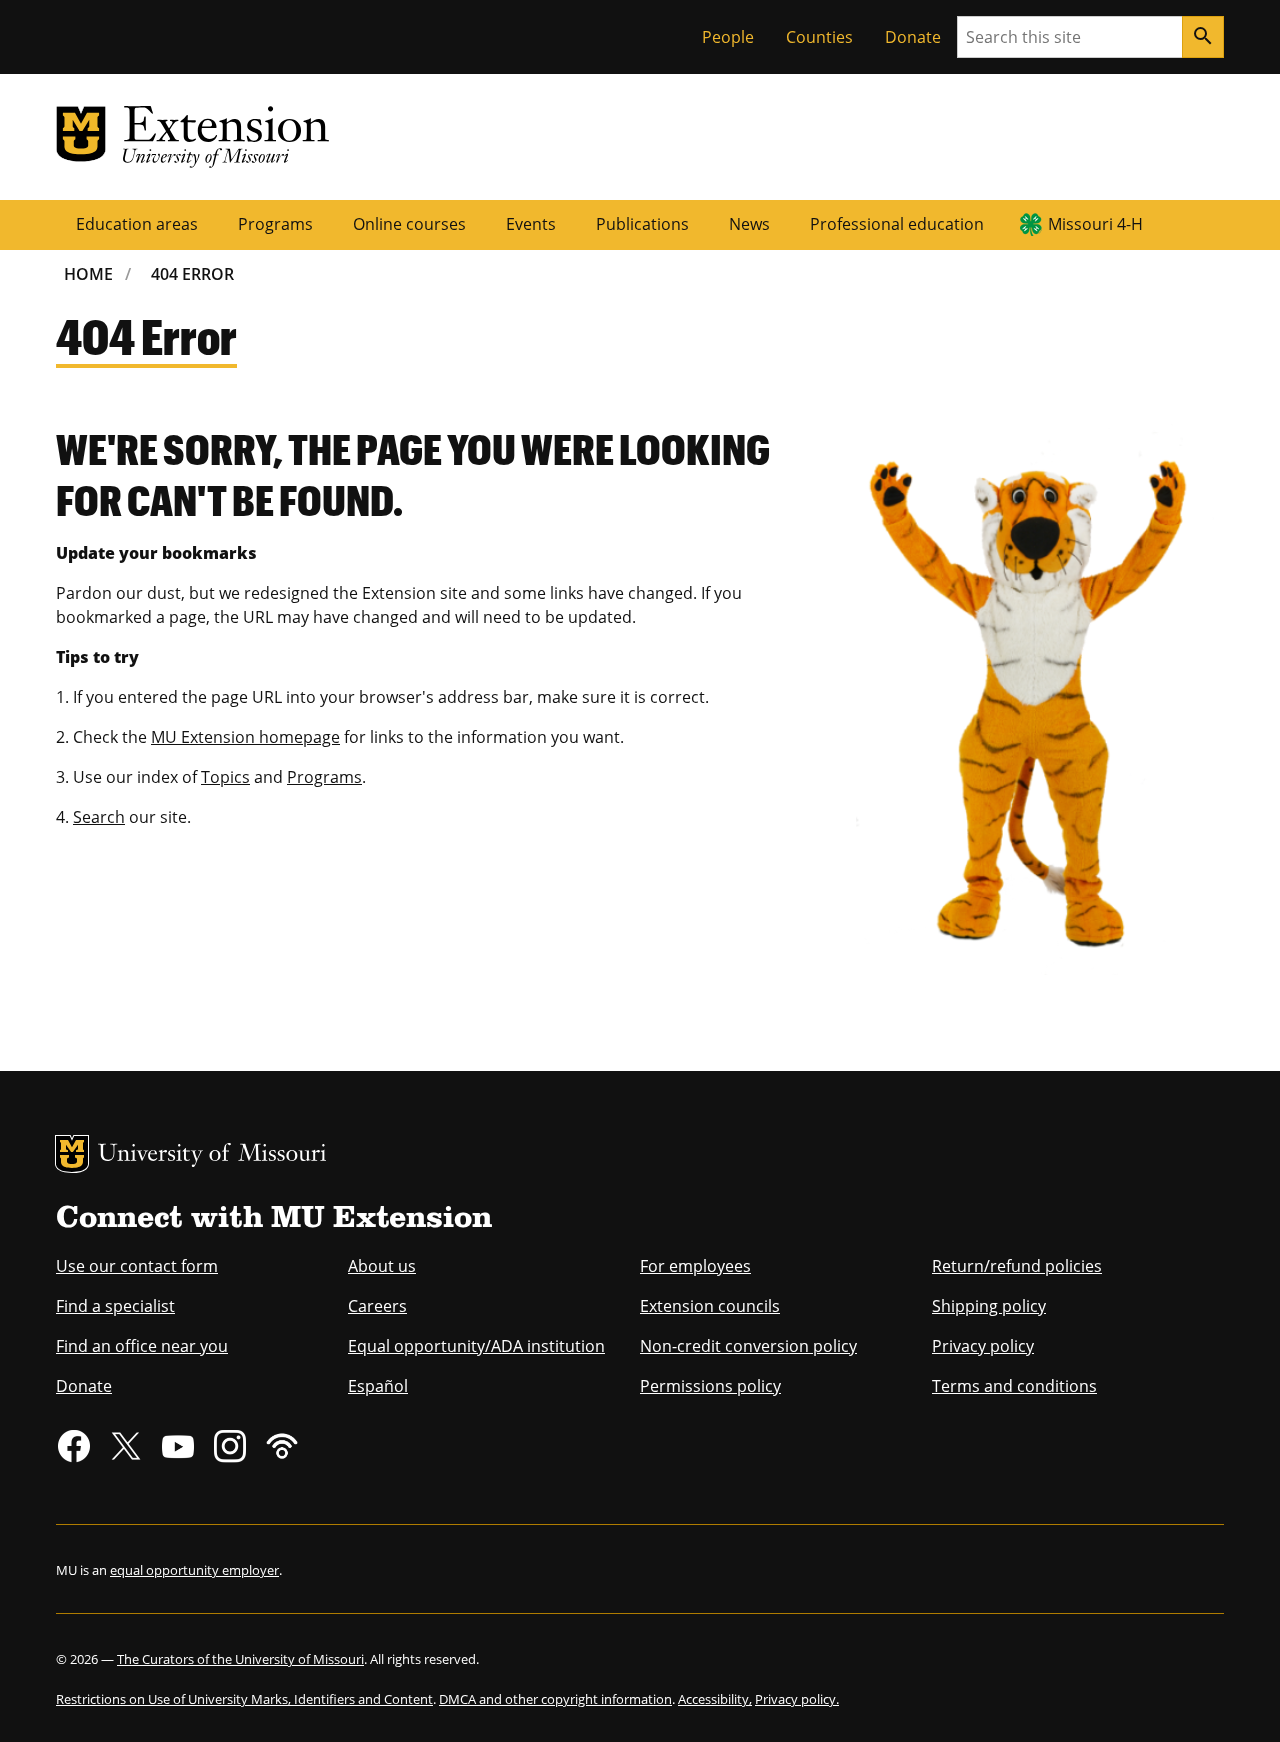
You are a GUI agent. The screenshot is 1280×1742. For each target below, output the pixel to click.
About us (382, 1266)
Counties (819, 37)
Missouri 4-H (1095, 224)
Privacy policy (983, 1346)
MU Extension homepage (245, 737)
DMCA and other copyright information (555, 1699)
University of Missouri (212, 1155)
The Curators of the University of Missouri (240, 1659)
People (728, 37)
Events (531, 224)
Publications (642, 224)
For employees (695, 1266)
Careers (377, 1306)
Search (99, 817)
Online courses (409, 224)
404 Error (192, 274)
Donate (913, 37)
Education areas (137, 224)
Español (378, 1386)
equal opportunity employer (194, 1570)
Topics (225, 777)
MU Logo (72, 1154)
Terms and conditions (1014, 1386)
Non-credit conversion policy (748, 1346)
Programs (275, 224)
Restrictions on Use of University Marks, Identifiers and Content (244, 1699)
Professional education (897, 224)
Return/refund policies (1017, 1266)
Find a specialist (115, 1306)
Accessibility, (715, 1699)
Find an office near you (142, 1346)
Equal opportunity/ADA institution (476, 1346)
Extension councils (710, 1306)
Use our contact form (137, 1266)
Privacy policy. (797, 1699)
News (749, 224)
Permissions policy (710, 1386)
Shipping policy (989, 1306)
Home (88, 274)
